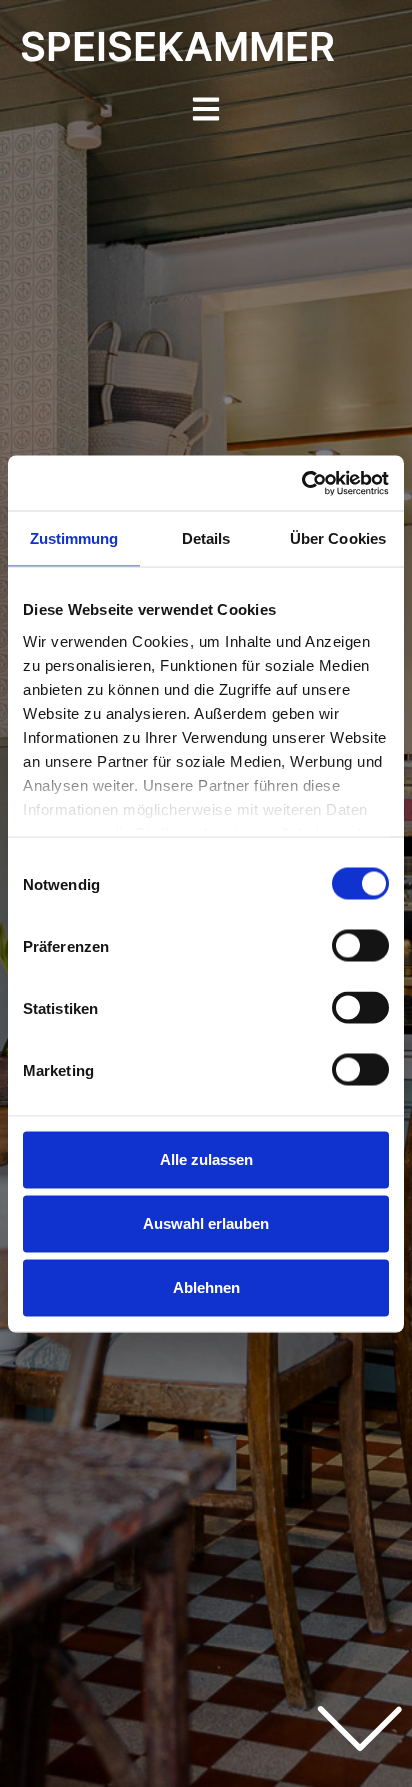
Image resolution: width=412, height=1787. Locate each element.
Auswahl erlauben (206, 1223)
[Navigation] (206, 109)
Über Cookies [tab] (338, 538)
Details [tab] (206, 538)
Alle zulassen (206, 1159)
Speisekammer (177, 46)
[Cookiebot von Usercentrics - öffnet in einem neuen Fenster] (301, 483)
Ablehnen (206, 1287)
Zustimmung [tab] (74, 538)
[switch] (360, 946)
